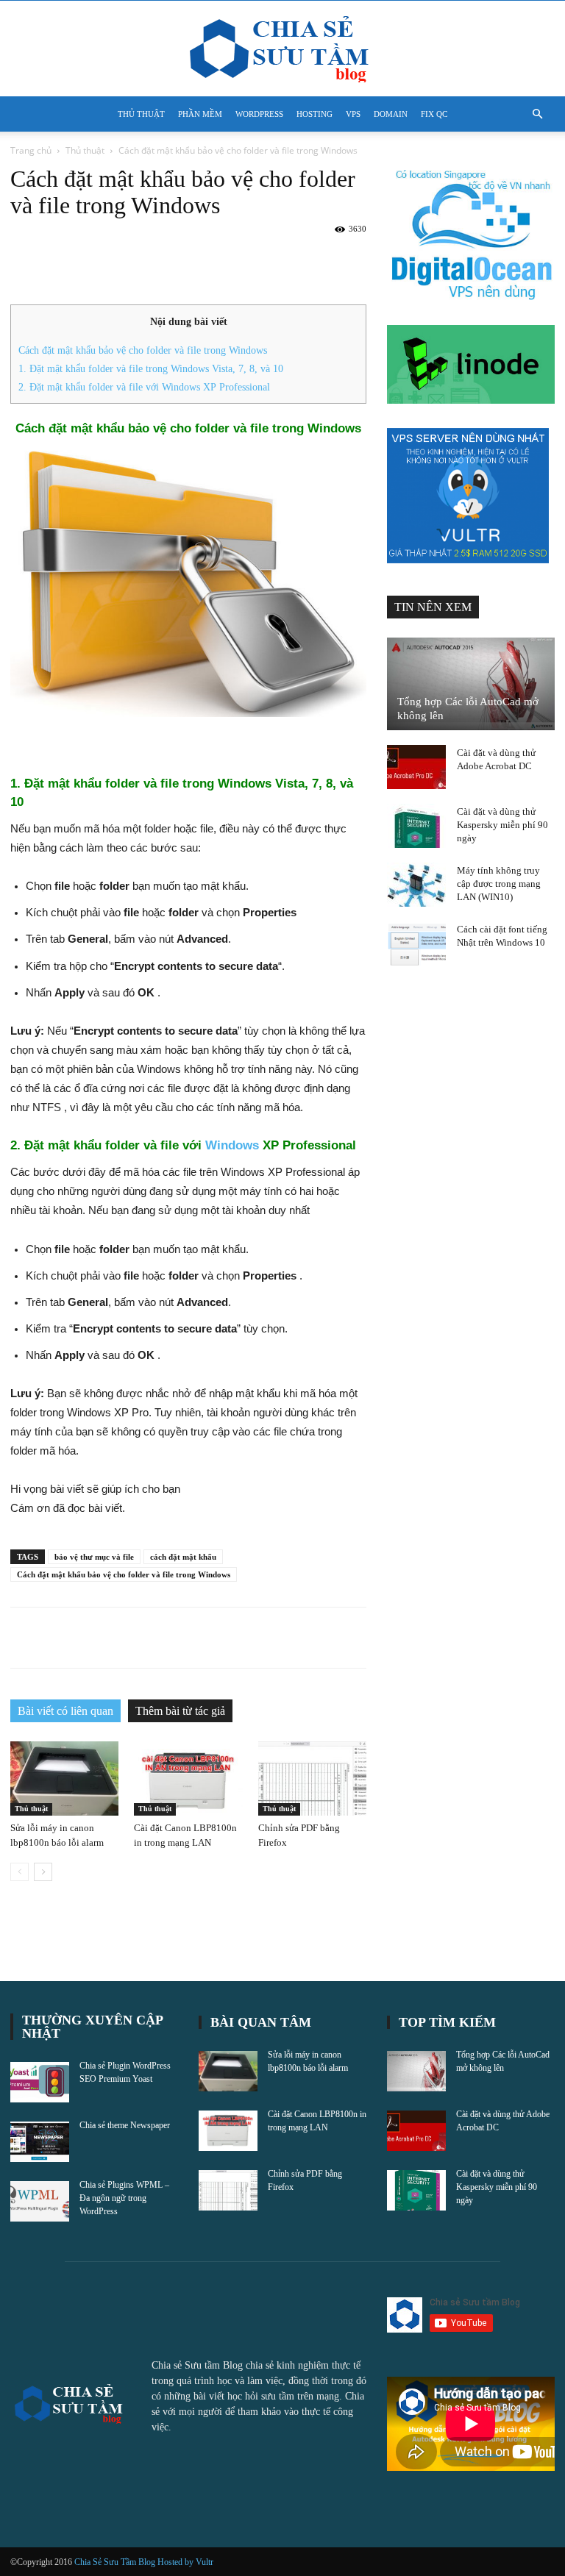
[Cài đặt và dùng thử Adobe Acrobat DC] (416, 767)
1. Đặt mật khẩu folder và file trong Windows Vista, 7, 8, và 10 (151, 368)
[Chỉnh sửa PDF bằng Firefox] (312, 1778)
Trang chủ (31, 150)
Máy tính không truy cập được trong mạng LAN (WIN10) (499, 884)
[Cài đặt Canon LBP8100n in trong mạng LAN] (188, 1778)
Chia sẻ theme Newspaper (125, 2125)
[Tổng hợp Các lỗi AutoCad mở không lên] (471, 684)
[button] (537, 114)
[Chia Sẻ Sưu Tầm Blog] (282, 49)
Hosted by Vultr (185, 2562)
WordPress (259, 114)
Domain (391, 114)
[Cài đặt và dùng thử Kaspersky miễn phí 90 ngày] (416, 826)
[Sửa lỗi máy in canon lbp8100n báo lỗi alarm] (64, 1778)
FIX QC (434, 114)
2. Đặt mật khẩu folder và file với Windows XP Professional (144, 387)
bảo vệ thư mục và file (94, 1557)
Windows (232, 1145)
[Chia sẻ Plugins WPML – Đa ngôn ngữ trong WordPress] (40, 2201)
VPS (353, 114)
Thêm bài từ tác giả (180, 1711)
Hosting (315, 114)
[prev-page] (19, 1872)
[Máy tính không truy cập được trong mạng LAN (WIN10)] (416, 885)
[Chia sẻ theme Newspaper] (40, 2142)
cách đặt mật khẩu (183, 1557)
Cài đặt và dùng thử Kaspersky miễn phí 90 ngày (502, 825)
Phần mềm (200, 114)
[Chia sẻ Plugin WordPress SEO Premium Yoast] (40, 2082)
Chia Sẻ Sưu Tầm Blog (116, 2562)
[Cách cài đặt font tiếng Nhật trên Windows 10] (416, 943)
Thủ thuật (141, 114)
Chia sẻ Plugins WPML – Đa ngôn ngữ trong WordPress (124, 2198)
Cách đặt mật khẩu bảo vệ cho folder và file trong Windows (143, 350)
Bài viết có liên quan (65, 1711)
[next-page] (43, 1872)
